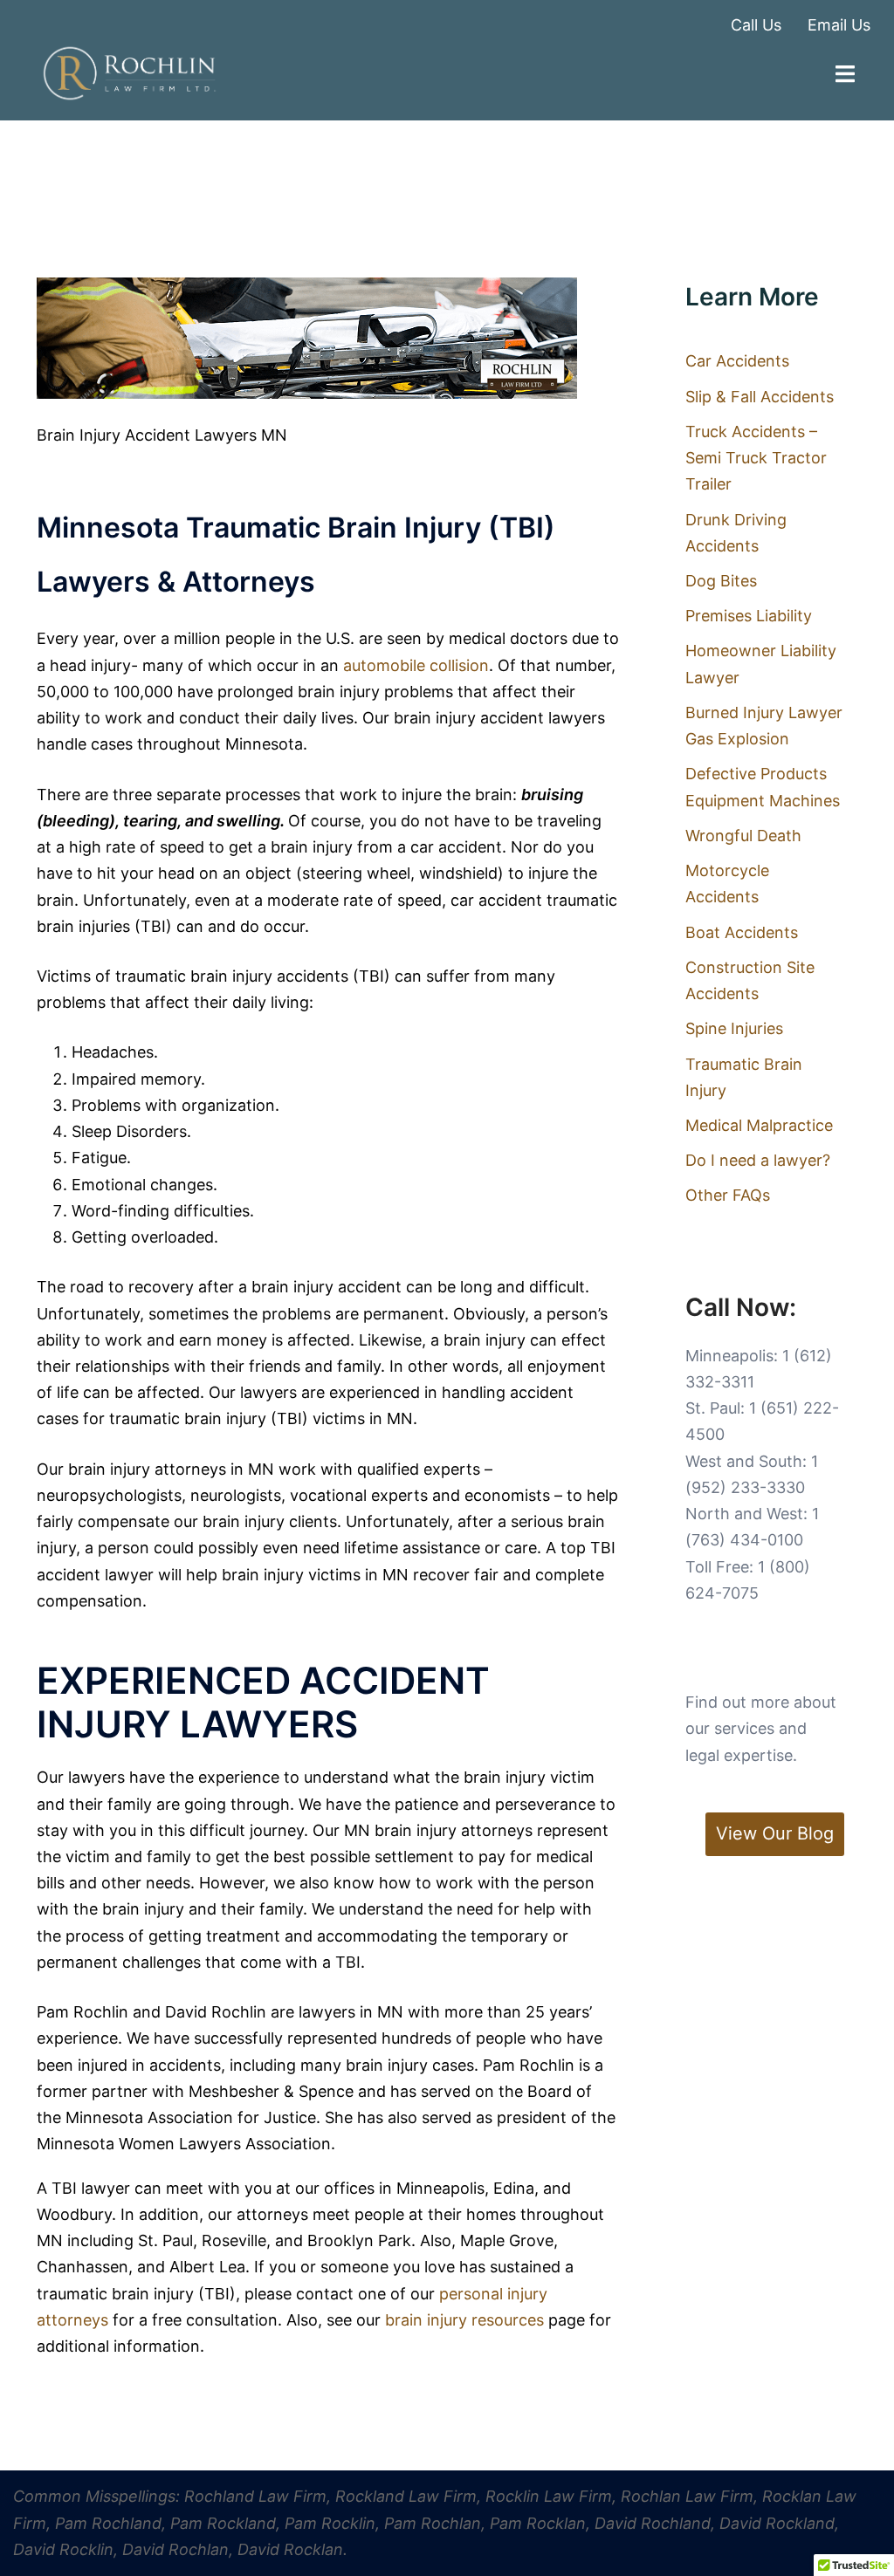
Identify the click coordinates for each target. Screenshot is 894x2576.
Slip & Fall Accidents (760, 397)
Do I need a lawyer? (758, 1160)
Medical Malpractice (759, 1125)
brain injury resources (467, 2320)
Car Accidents (737, 361)
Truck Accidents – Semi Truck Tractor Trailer (756, 458)
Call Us (756, 25)
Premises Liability (749, 616)
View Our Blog (775, 1833)
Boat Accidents (742, 932)
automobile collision (416, 665)
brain (55, 926)
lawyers (329, 2012)
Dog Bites (721, 581)
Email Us (839, 25)
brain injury (292, 1287)
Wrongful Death (743, 836)
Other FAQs (728, 1195)
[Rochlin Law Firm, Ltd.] (129, 72)
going (205, 1804)
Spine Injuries (734, 1028)
